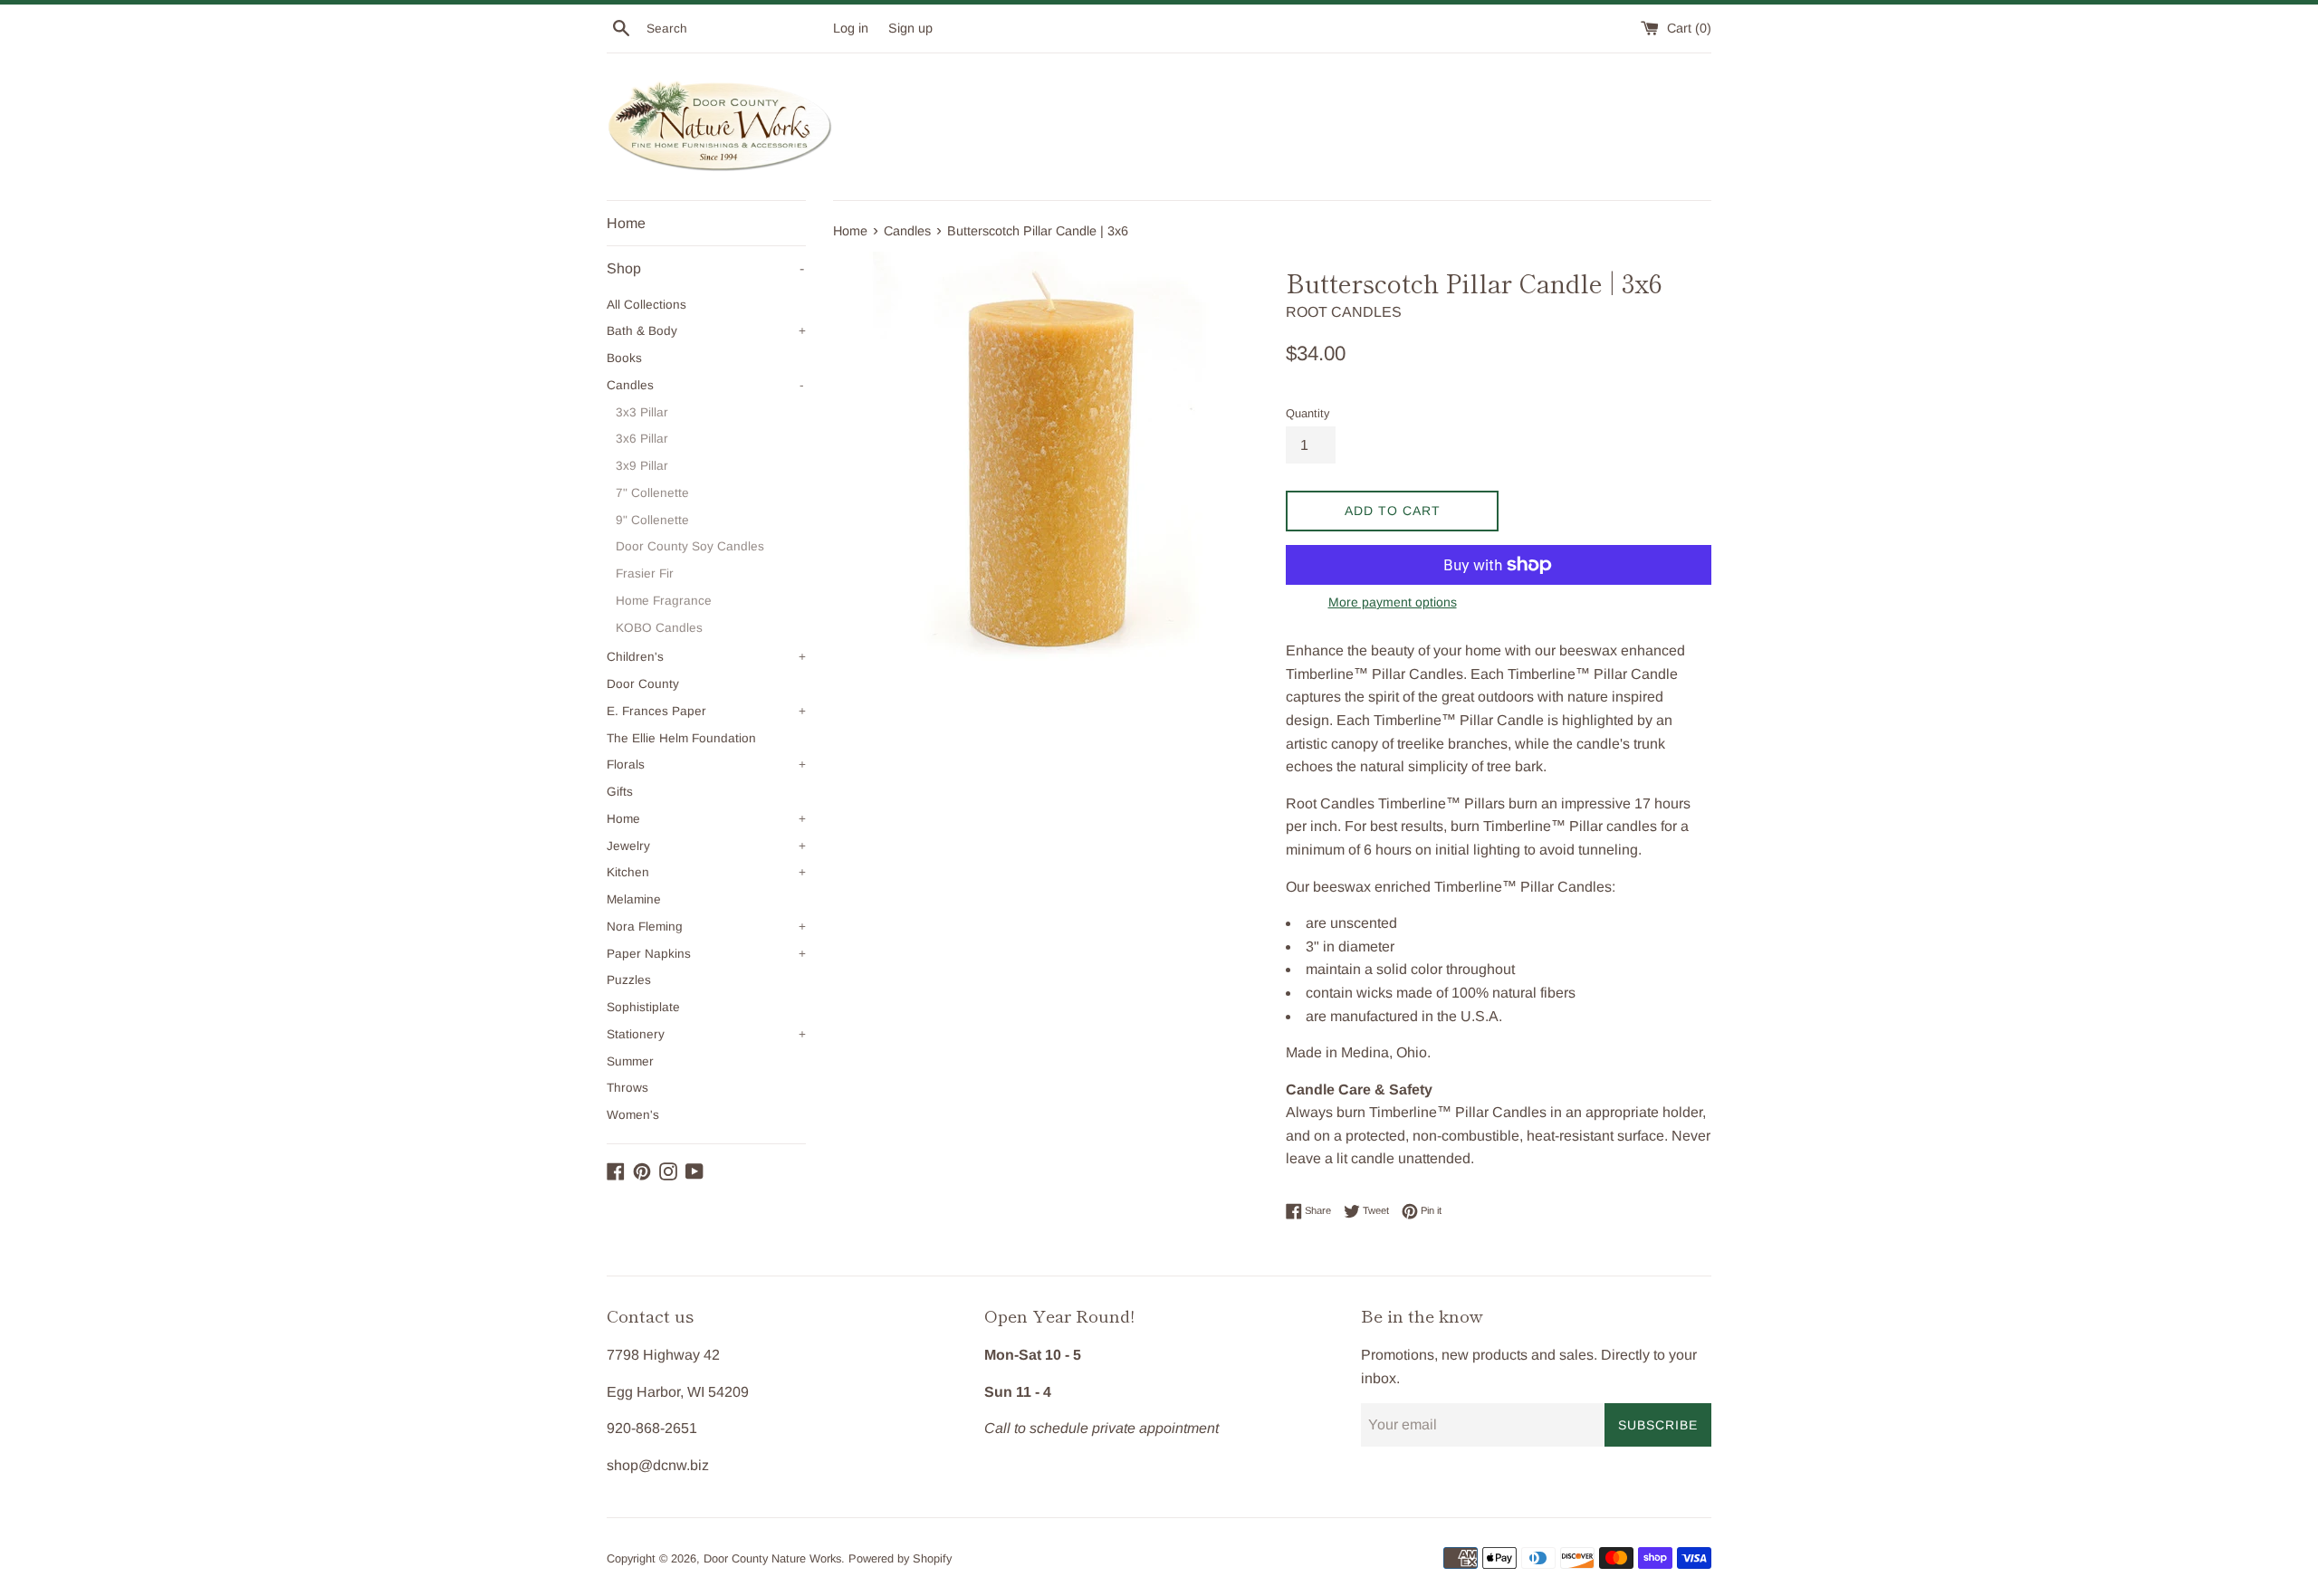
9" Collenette (652, 520)
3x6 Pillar (642, 439)
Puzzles (629, 980)
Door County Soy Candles (690, 546)
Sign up (910, 28)
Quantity (1307, 413)
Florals (706, 765)
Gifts (620, 792)
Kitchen (706, 872)
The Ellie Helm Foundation (681, 738)
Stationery (706, 1034)
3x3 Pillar (642, 412)
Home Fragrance (664, 601)
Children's (706, 657)
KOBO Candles (659, 628)
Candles (705, 385)
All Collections (647, 305)
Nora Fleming (706, 927)
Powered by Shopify (900, 1558)
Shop (705, 268)
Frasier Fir (645, 573)
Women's (633, 1115)
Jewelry (706, 846)
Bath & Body (706, 331)
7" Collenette (652, 493)
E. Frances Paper (706, 711)
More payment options (1393, 602)
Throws (627, 1088)
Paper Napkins (706, 954)
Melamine (634, 899)
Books (624, 358)
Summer (630, 1061)
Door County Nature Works (772, 1558)
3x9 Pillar (642, 466)
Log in (851, 28)
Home (626, 223)
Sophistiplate (643, 1007)
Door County (643, 684)
